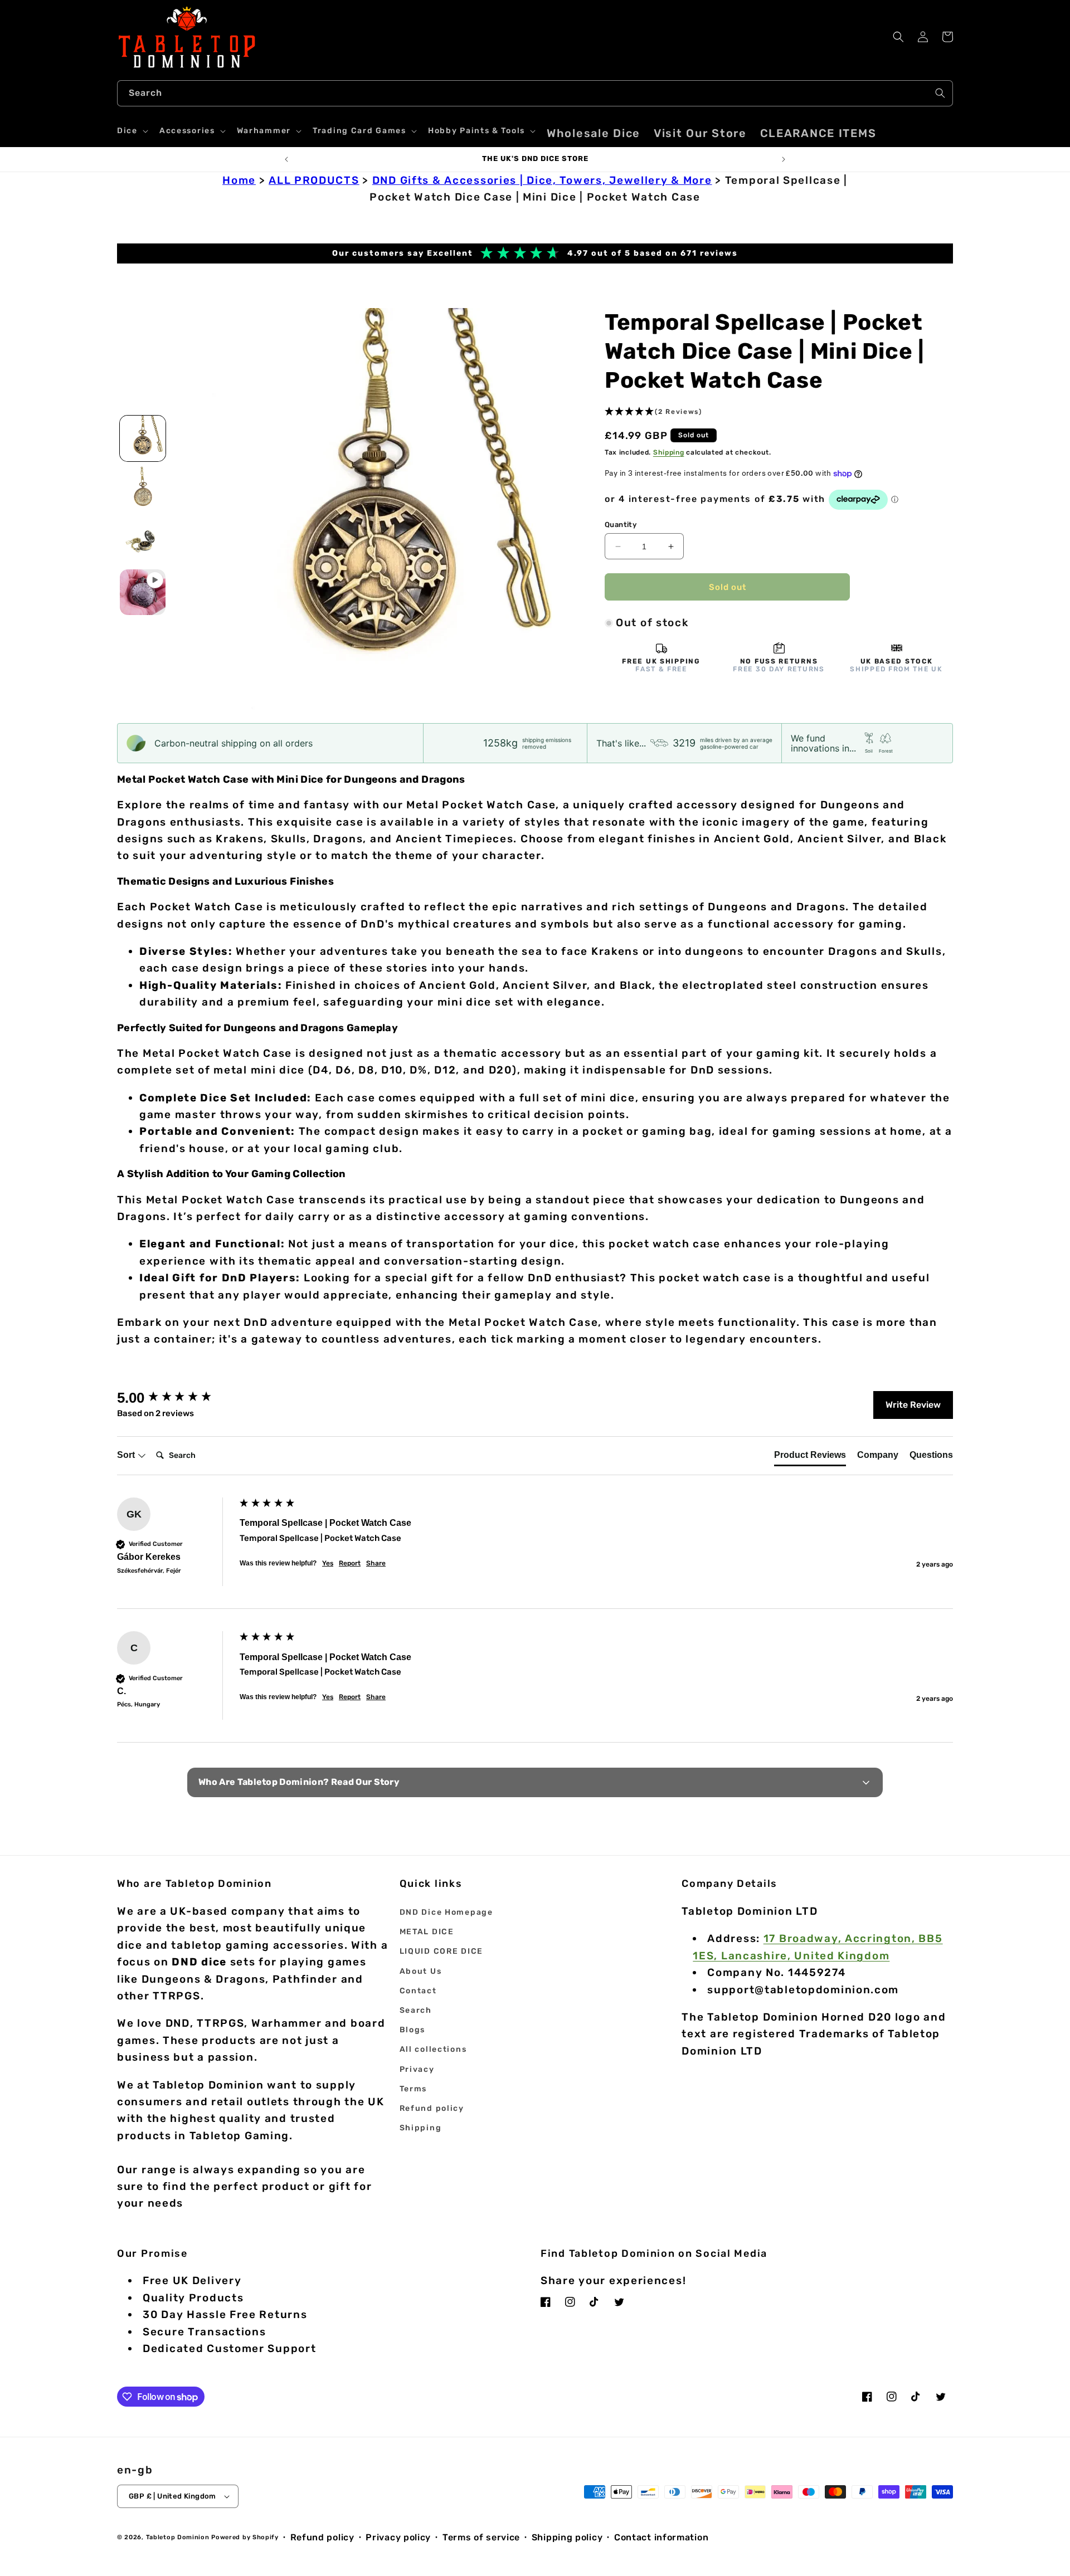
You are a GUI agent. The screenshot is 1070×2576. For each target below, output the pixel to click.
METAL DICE (427, 1932)
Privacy (417, 2069)
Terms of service (481, 2537)
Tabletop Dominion (178, 2537)
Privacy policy (398, 2537)
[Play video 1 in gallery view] (143, 592)
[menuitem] (594, 133)
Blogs (413, 2030)
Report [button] (350, 1563)
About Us (421, 1971)
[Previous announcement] (286, 159)
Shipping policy (567, 2537)
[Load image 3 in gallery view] (143, 541)
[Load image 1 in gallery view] (143, 438)
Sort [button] (127, 1455)
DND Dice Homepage (446, 1912)
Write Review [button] (913, 1405)
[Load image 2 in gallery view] (143, 490)
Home (239, 180)
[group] (176, 1398)
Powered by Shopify (245, 2537)
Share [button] (376, 1563)
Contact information (661, 2537)
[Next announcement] (784, 159)
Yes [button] (328, 1563)
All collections (433, 2049)
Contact (418, 1991)
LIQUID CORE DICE (441, 1951)
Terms (414, 2089)
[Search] (940, 93)
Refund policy (432, 2108)
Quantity (621, 525)
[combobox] (535, 93)
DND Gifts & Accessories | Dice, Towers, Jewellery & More (542, 180)
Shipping (669, 452)
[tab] (810, 1457)
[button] (132, 131)
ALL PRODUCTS (314, 180)
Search (416, 2010)
